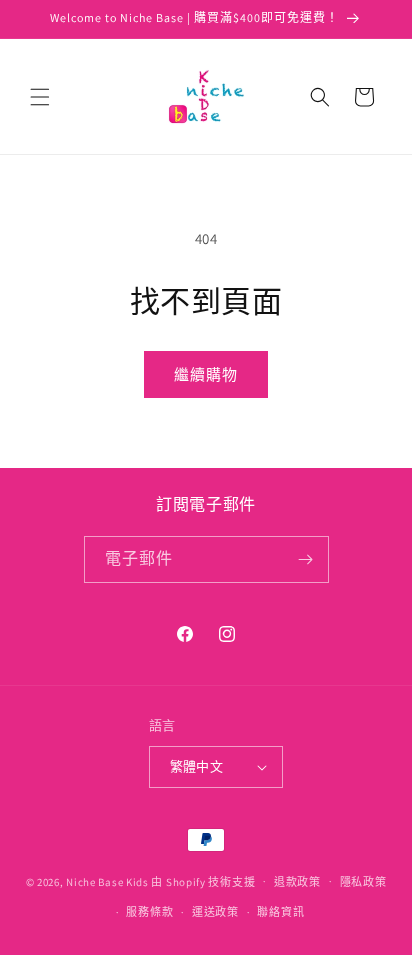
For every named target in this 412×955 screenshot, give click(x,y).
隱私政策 (363, 882)
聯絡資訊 (280, 912)
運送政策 (215, 912)
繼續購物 (206, 374)
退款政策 (297, 882)
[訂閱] (306, 559)
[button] (40, 97)
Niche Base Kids (107, 881)
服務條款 (149, 912)
